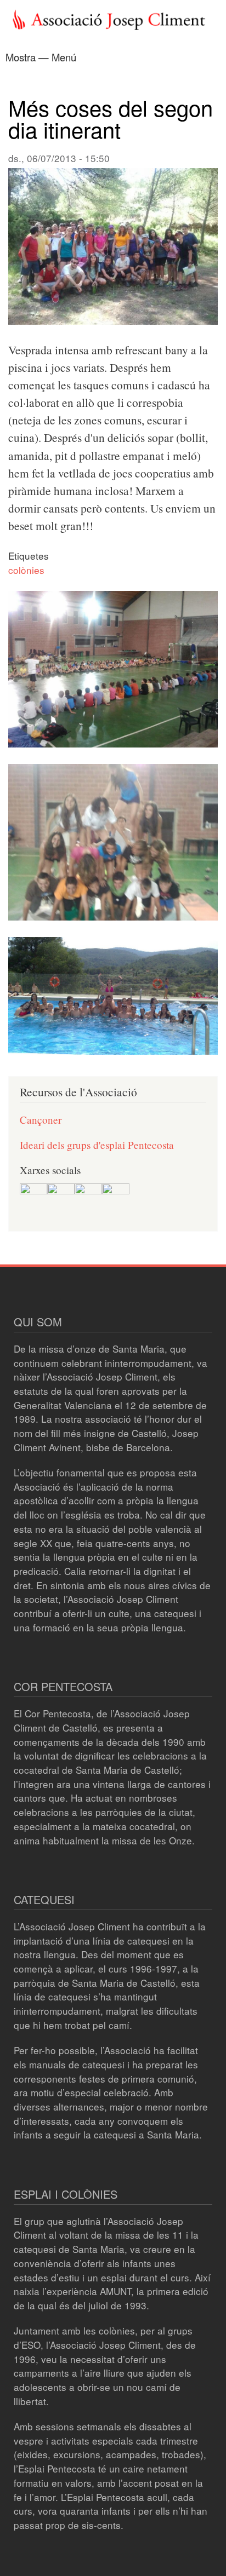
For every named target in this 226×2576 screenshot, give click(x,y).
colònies (26, 570)
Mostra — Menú (41, 57)
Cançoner (41, 1120)
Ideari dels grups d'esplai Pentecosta (97, 1145)
